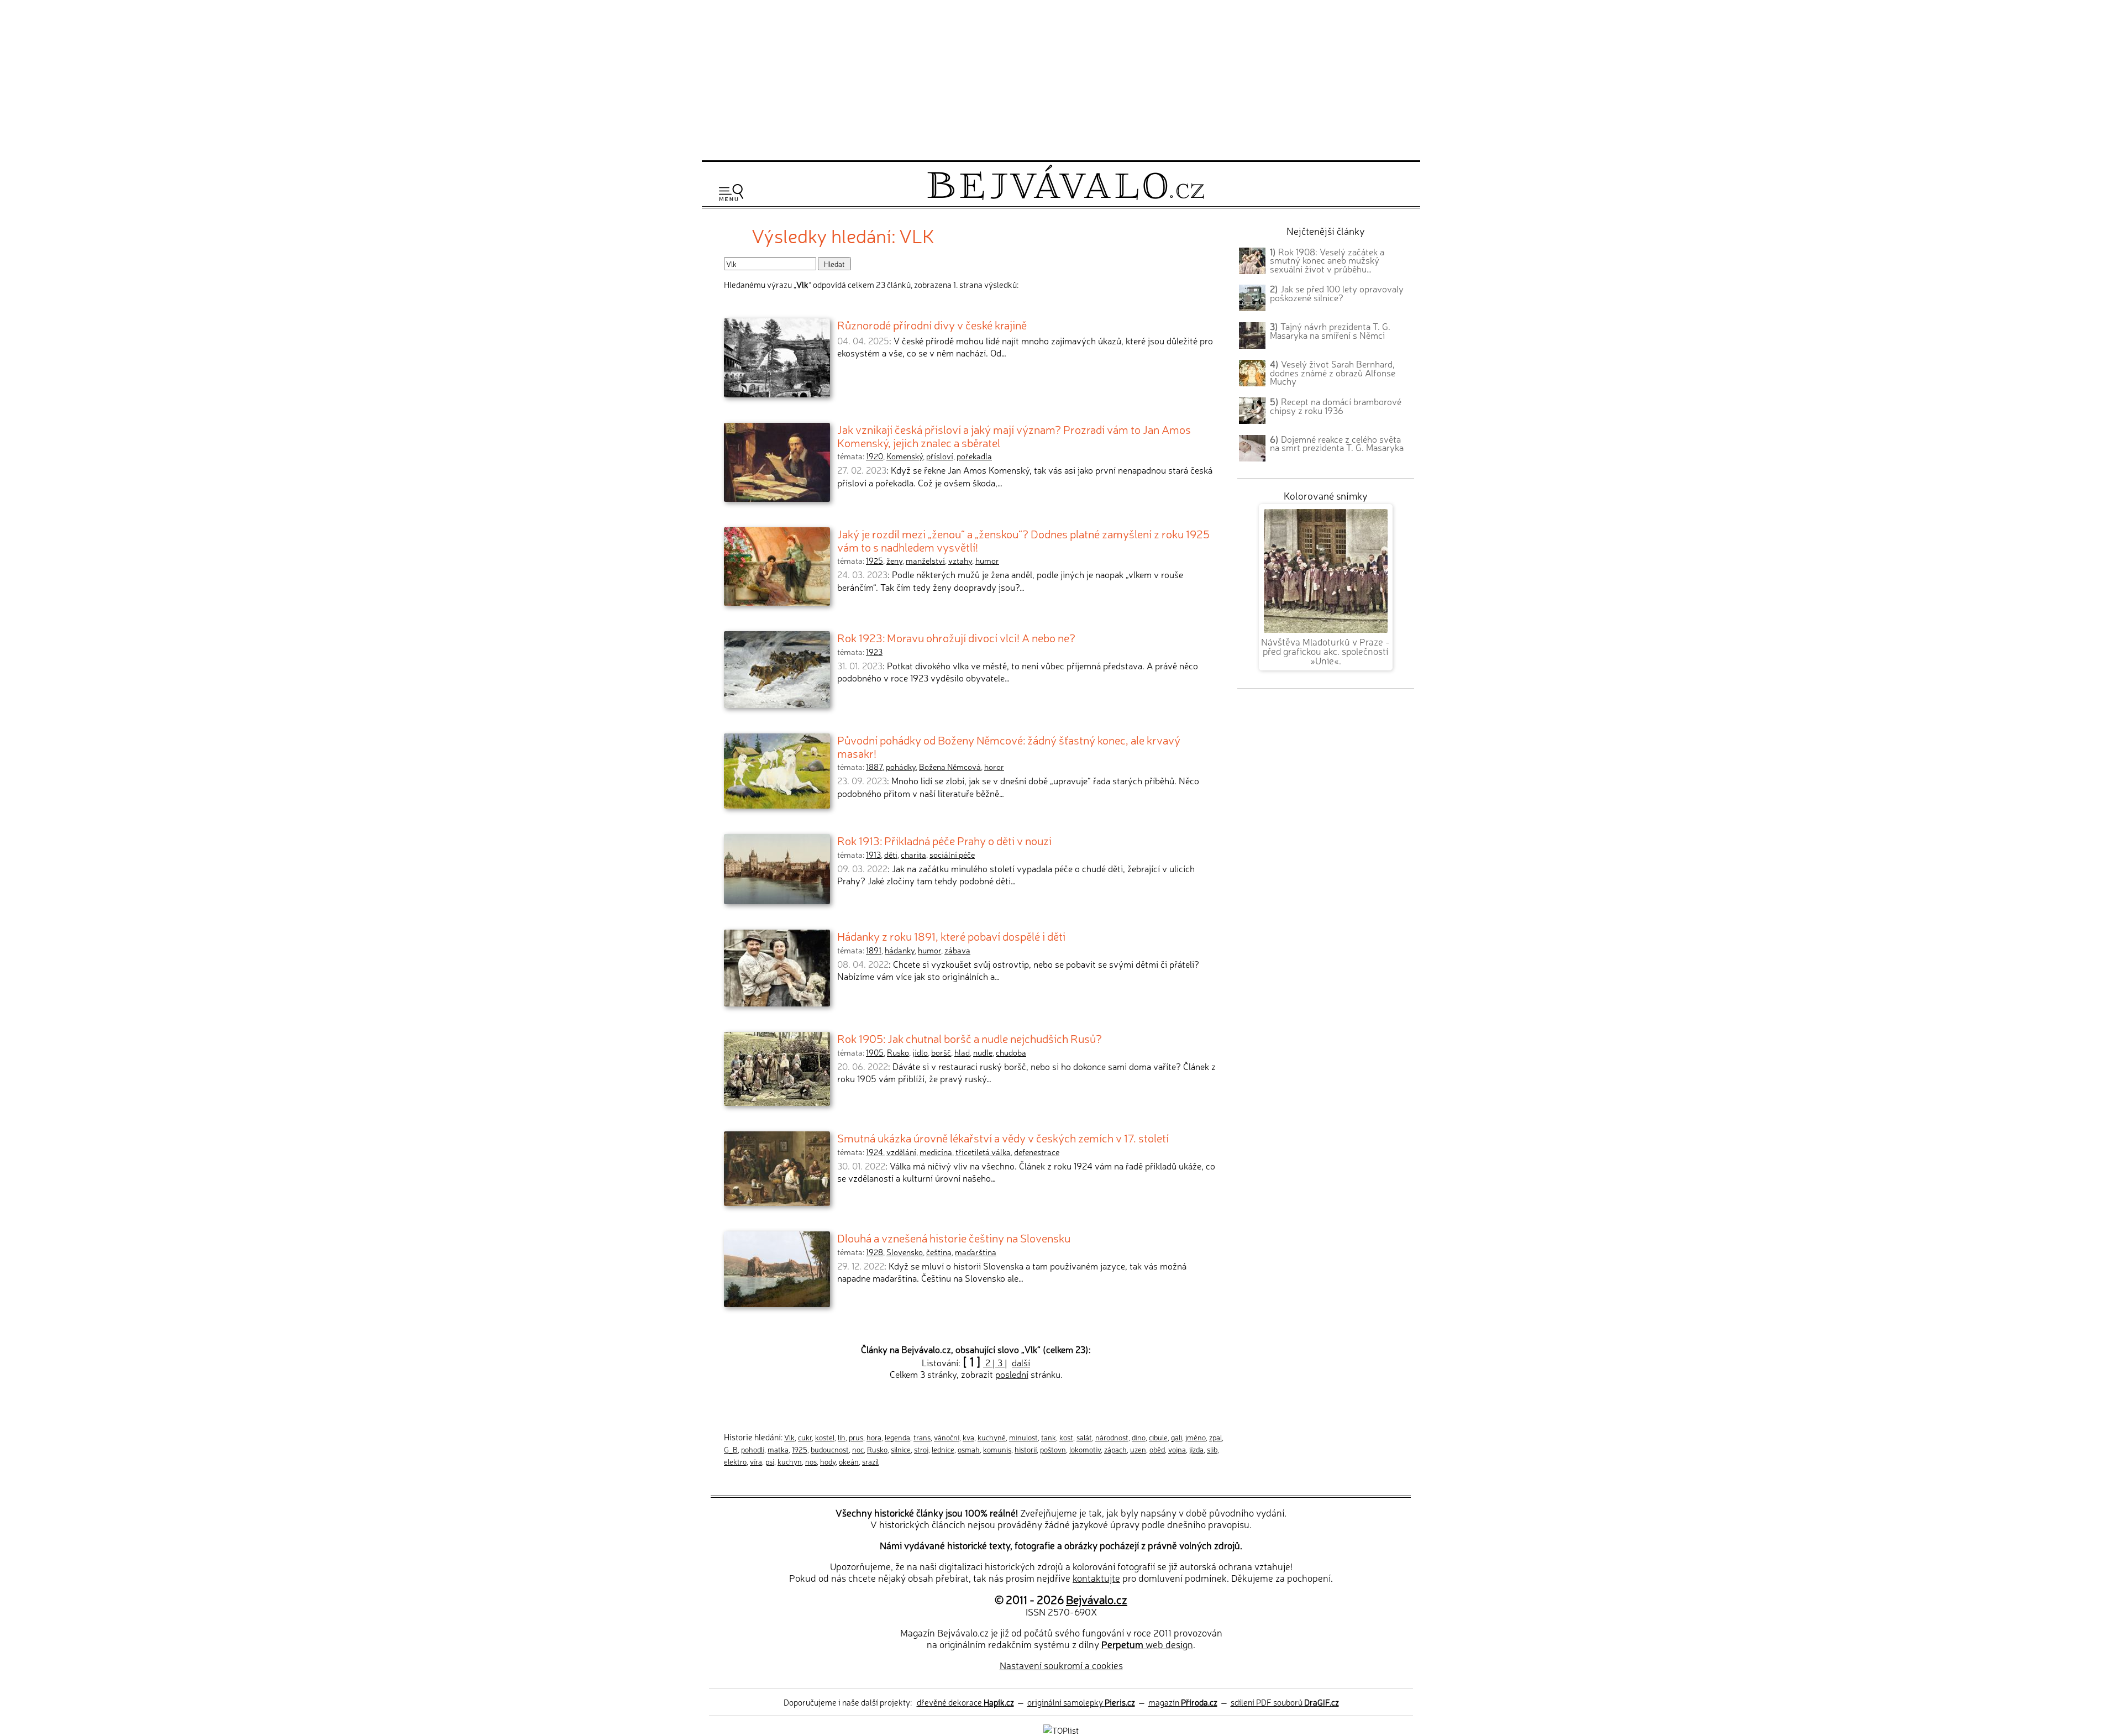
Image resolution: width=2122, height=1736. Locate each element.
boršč (941, 1052)
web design (1147, 1644)
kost (1066, 1437)
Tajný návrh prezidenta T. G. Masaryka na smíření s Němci (1330, 331)
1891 (874, 950)
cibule (1158, 1437)
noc (858, 1449)
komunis (997, 1449)
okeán (849, 1461)
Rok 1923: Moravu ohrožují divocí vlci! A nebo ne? (956, 637)
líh (842, 1437)
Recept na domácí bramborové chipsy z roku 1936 (1336, 406)
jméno (1196, 1437)
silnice (901, 1449)
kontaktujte (1096, 1578)
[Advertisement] (1061, 78)
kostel (825, 1437)
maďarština (976, 1252)
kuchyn (790, 1461)
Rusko (898, 1052)
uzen (1138, 1449)
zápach (1115, 1449)
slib (1212, 1449)
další (1021, 1362)
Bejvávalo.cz (1097, 1599)
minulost (1023, 1437)
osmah (969, 1449)
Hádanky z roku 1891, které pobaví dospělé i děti (951, 936)
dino (1139, 1437)
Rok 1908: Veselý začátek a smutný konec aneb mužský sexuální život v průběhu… (1327, 260)
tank (1049, 1437)
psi (770, 1461)
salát (1084, 1437)
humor (987, 560)
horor (994, 767)
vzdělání (901, 1152)
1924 (874, 1152)
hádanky (900, 950)
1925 (874, 560)
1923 (874, 652)
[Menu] (731, 193)
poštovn (1053, 1449)
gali (1176, 1437)
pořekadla (974, 456)
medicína (936, 1152)
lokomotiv (1085, 1449)
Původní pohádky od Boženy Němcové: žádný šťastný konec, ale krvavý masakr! (1009, 746)
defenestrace (1037, 1152)
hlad (962, 1052)
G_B (731, 1449)
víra (756, 1461)
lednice (943, 1449)
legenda (897, 1437)
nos (811, 1461)
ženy (894, 560)
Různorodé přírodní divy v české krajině (932, 324)
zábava (957, 950)
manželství (925, 560)
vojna (1177, 1449)
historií (1026, 1449)
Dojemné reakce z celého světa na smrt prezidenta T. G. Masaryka (1337, 443)
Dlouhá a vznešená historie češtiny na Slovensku (954, 1237)
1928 (874, 1252)
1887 (874, 767)
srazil (870, 1461)
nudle (983, 1052)
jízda (1196, 1449)
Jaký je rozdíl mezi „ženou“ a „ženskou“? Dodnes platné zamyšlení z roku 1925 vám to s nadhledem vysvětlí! (1023, 540)
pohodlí (753, 1449)
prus (856, 1437)
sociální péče (952, 854)
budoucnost (830, 1449)
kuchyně (992, 1437)
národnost (1112, 1437)
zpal (1215, 1437)
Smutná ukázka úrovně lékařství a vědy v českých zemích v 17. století (1003, 1137)
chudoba (1011, 1052)
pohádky (901, 767)
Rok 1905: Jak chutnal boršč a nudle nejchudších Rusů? (970, 1038)
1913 (873, 854)
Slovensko (905, 1252)
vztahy (960, 560)
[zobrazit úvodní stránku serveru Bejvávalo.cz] (1066, 197)
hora (874, 1437)
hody (828, 1461)
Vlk (789, 1437)
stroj (921, 1449)
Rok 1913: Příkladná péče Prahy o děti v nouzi (944, 840)
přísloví (940, 456)
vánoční (947, 1437)
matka (778, 1449)
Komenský (905, 456)
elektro (735, 1461)
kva (968, 1437)
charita (913, 854)
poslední (1012, 1374)
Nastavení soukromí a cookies (1061, 1665)
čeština (939, 1252)
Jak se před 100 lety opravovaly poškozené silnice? (1337, 293)
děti (891, 854)
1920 (874, 456)
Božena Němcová (950, 767)
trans (922, 1437)
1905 (875, 1052)
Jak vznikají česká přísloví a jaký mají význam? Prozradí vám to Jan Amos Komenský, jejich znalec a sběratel (1014, 436)
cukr (805, 1437)
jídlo (920, 1052)
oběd (1157, 1449)
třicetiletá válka (983, 1152)
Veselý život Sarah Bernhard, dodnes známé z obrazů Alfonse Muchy (1333, 373)
